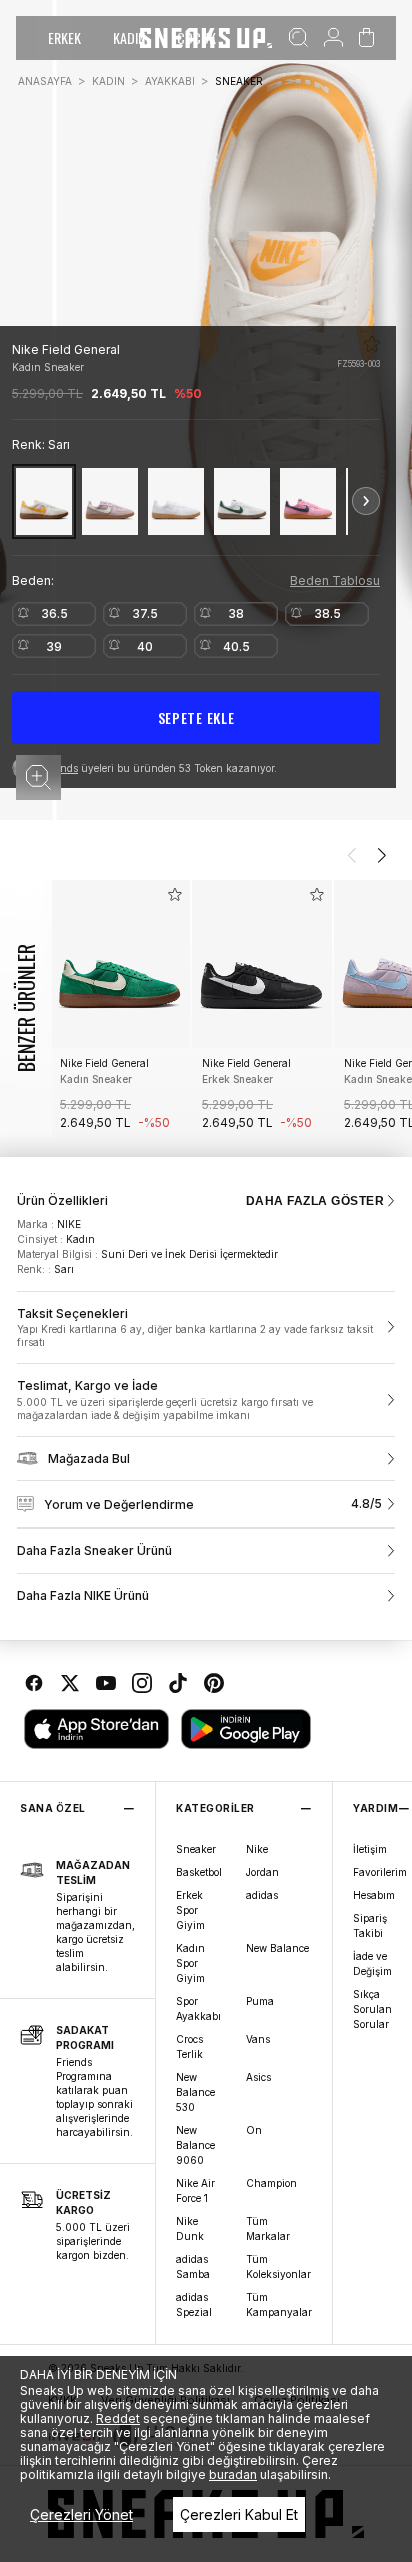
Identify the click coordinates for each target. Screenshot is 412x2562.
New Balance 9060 (195, 2145)
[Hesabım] (333, 38)
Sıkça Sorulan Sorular (372, 2009)
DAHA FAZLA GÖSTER (315, 1201)
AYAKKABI (170, 81)
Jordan (262, 1872)
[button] (38, 777)
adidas (262, 1895)
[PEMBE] (308, 501)
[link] (206, 1328)
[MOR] (110, 501)
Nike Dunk (190, 2228)
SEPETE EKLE (196, 717)
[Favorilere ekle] (372, 344)
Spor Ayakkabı (198, 2008)
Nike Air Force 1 (195, 2190)
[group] (120, 1008)
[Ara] (298, 38)
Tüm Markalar (268, 2228)
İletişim (370, 1849)
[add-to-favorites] (175, 894)
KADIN (129, 37)
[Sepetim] (366, 38)
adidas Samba (193, 2266)
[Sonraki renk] (366, 501)
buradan (233, 2474)
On (254, 2130)
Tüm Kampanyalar (279, 2304)
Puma (260, 2001)
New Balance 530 (195, 2092)
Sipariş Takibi (370, 1925)
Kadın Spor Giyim (190, 1963)
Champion (271, 2183)
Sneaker (196, 1849)
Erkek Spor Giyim (190, 1910)
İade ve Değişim (372, 1963)
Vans (258, 2039)
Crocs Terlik (189, 2046)
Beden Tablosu (335, 580)
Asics (258, 2077)
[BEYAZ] (176, 501)
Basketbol (199, 1872)
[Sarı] (44, 501)
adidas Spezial (194, 2304)
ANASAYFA (45, 81)
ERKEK (64, 37)
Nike (257, 1849)
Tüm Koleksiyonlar (278, 2266)
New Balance (277, 1948)
